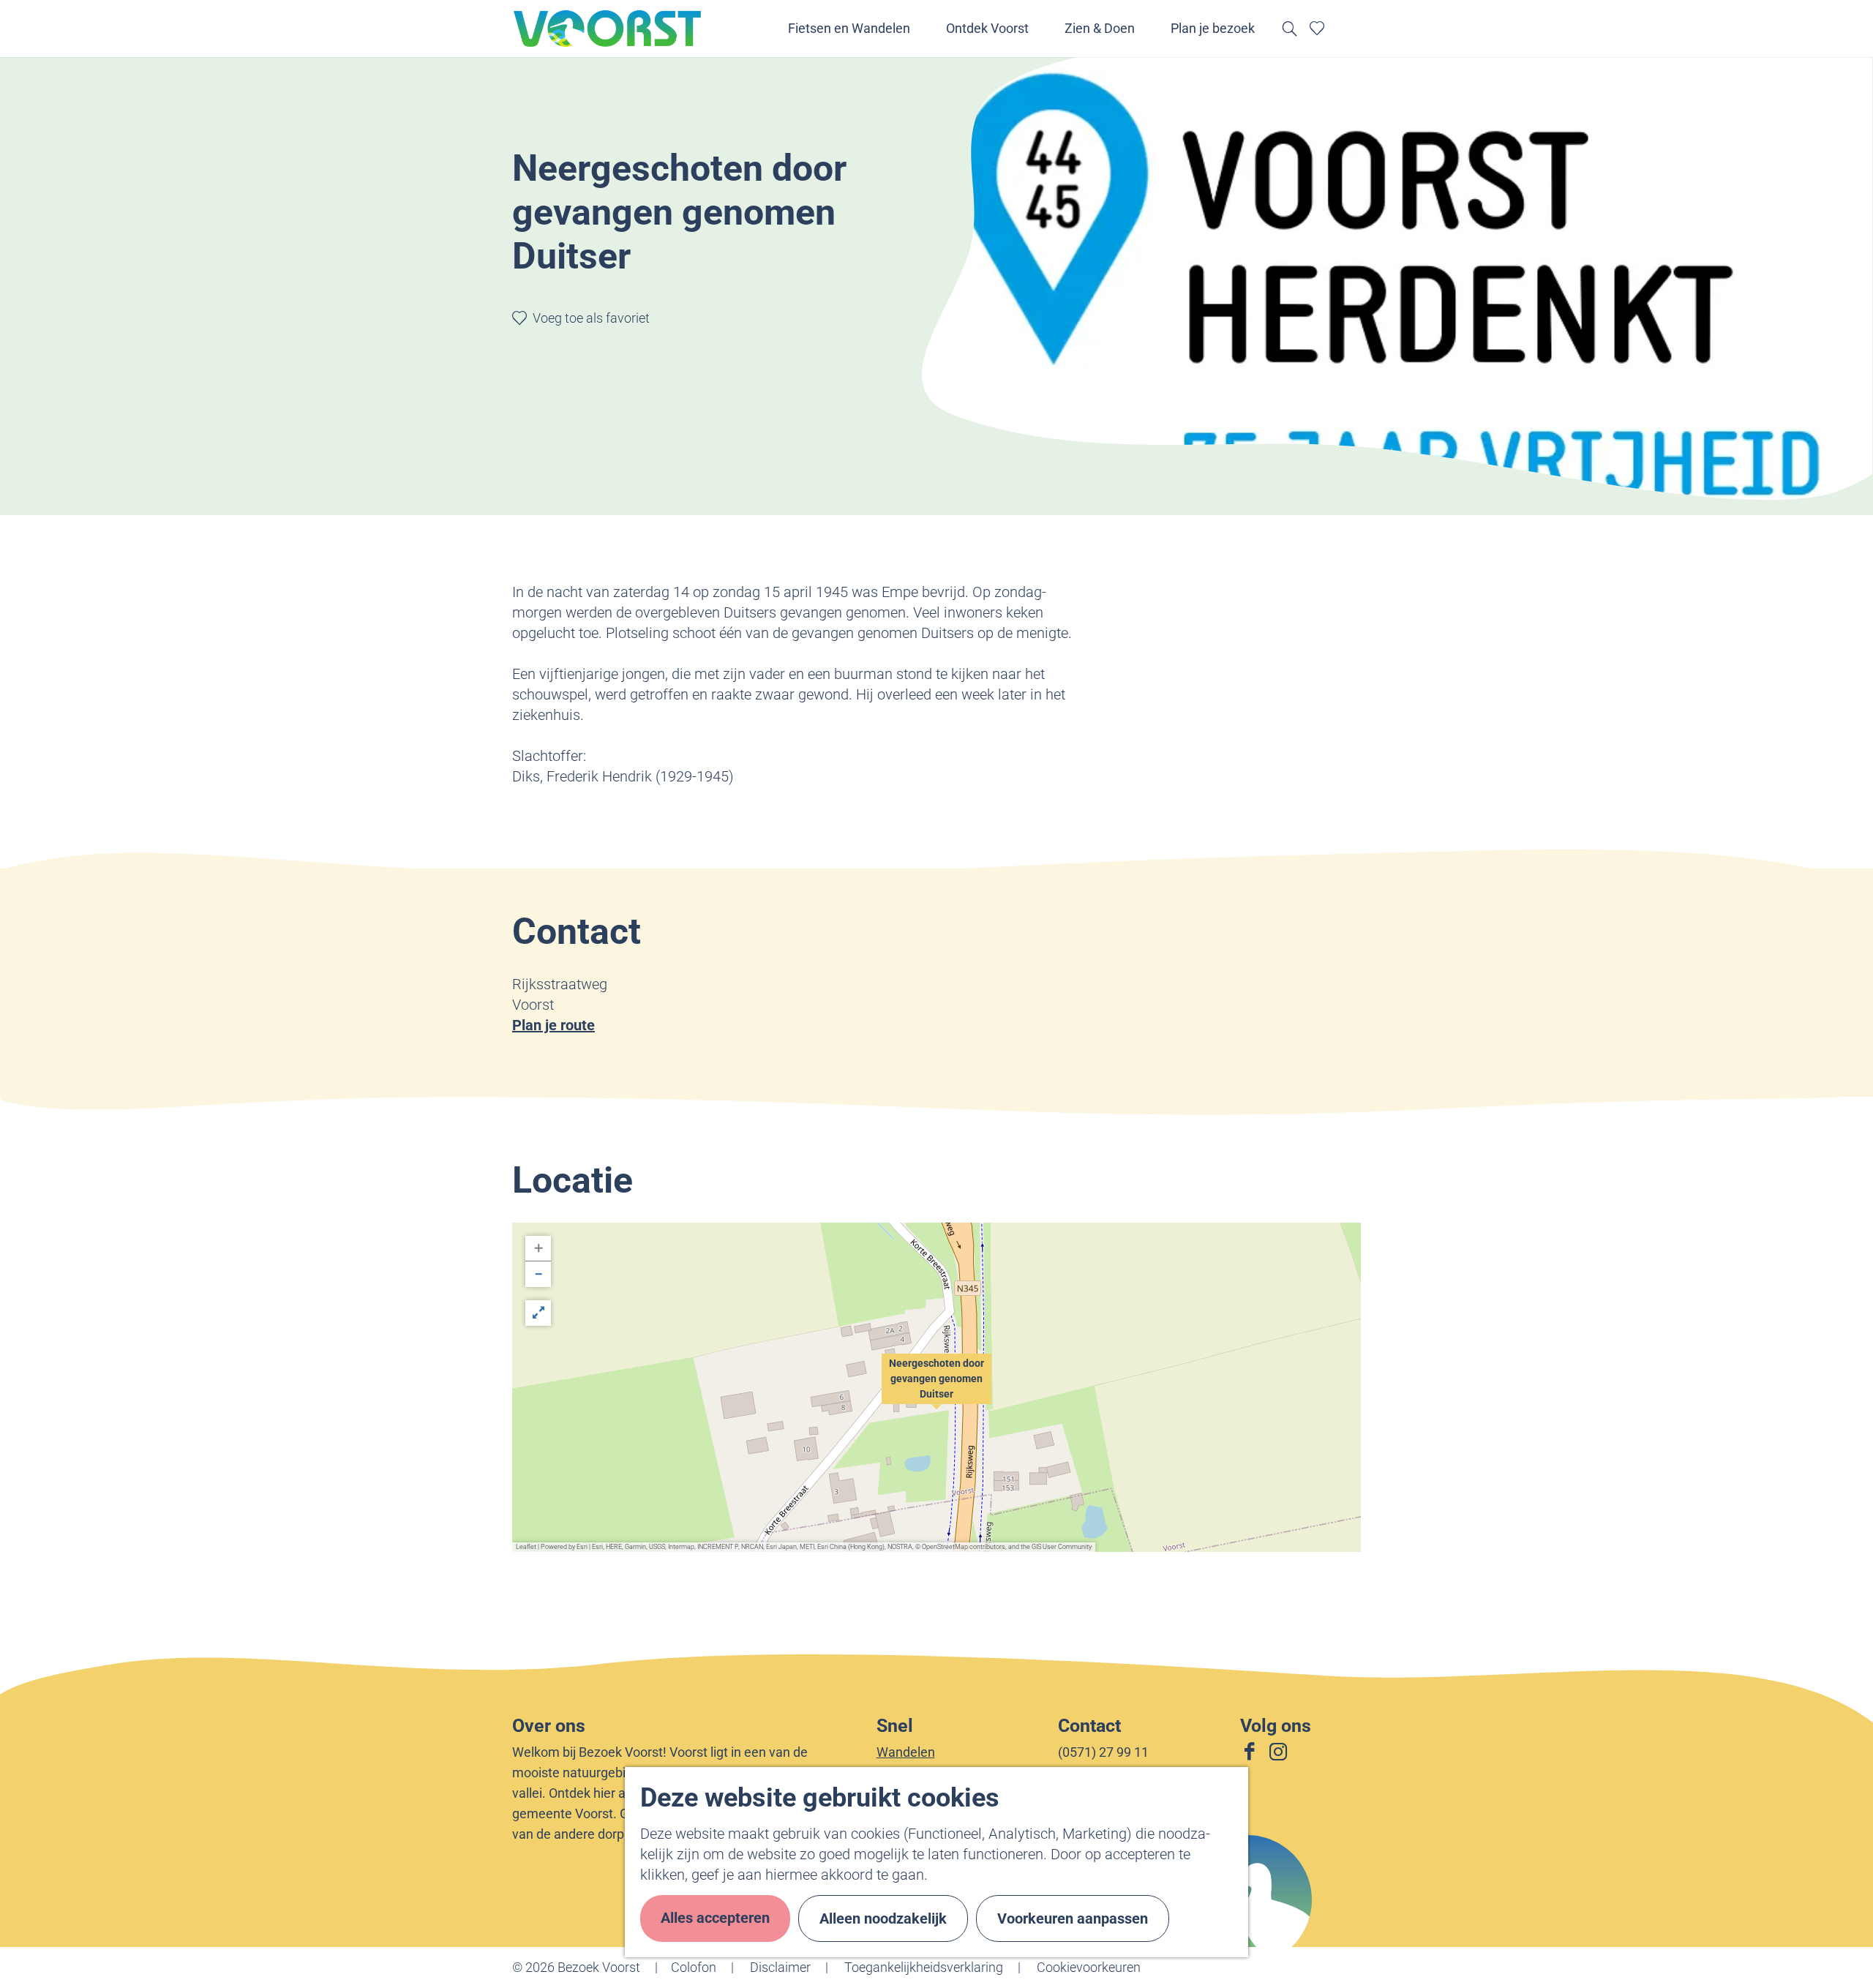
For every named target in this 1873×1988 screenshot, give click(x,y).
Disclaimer (780, 1967)
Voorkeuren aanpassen (1073, 1918)
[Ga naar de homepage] (608, 29)
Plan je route (553, 1025)
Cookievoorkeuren (1089, 1967)
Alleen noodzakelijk (883, 1918)
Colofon (694, 1967)
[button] (936, 1387)
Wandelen (906, 1752)
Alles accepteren (715, 1918)
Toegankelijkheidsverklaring (924, 1967)
